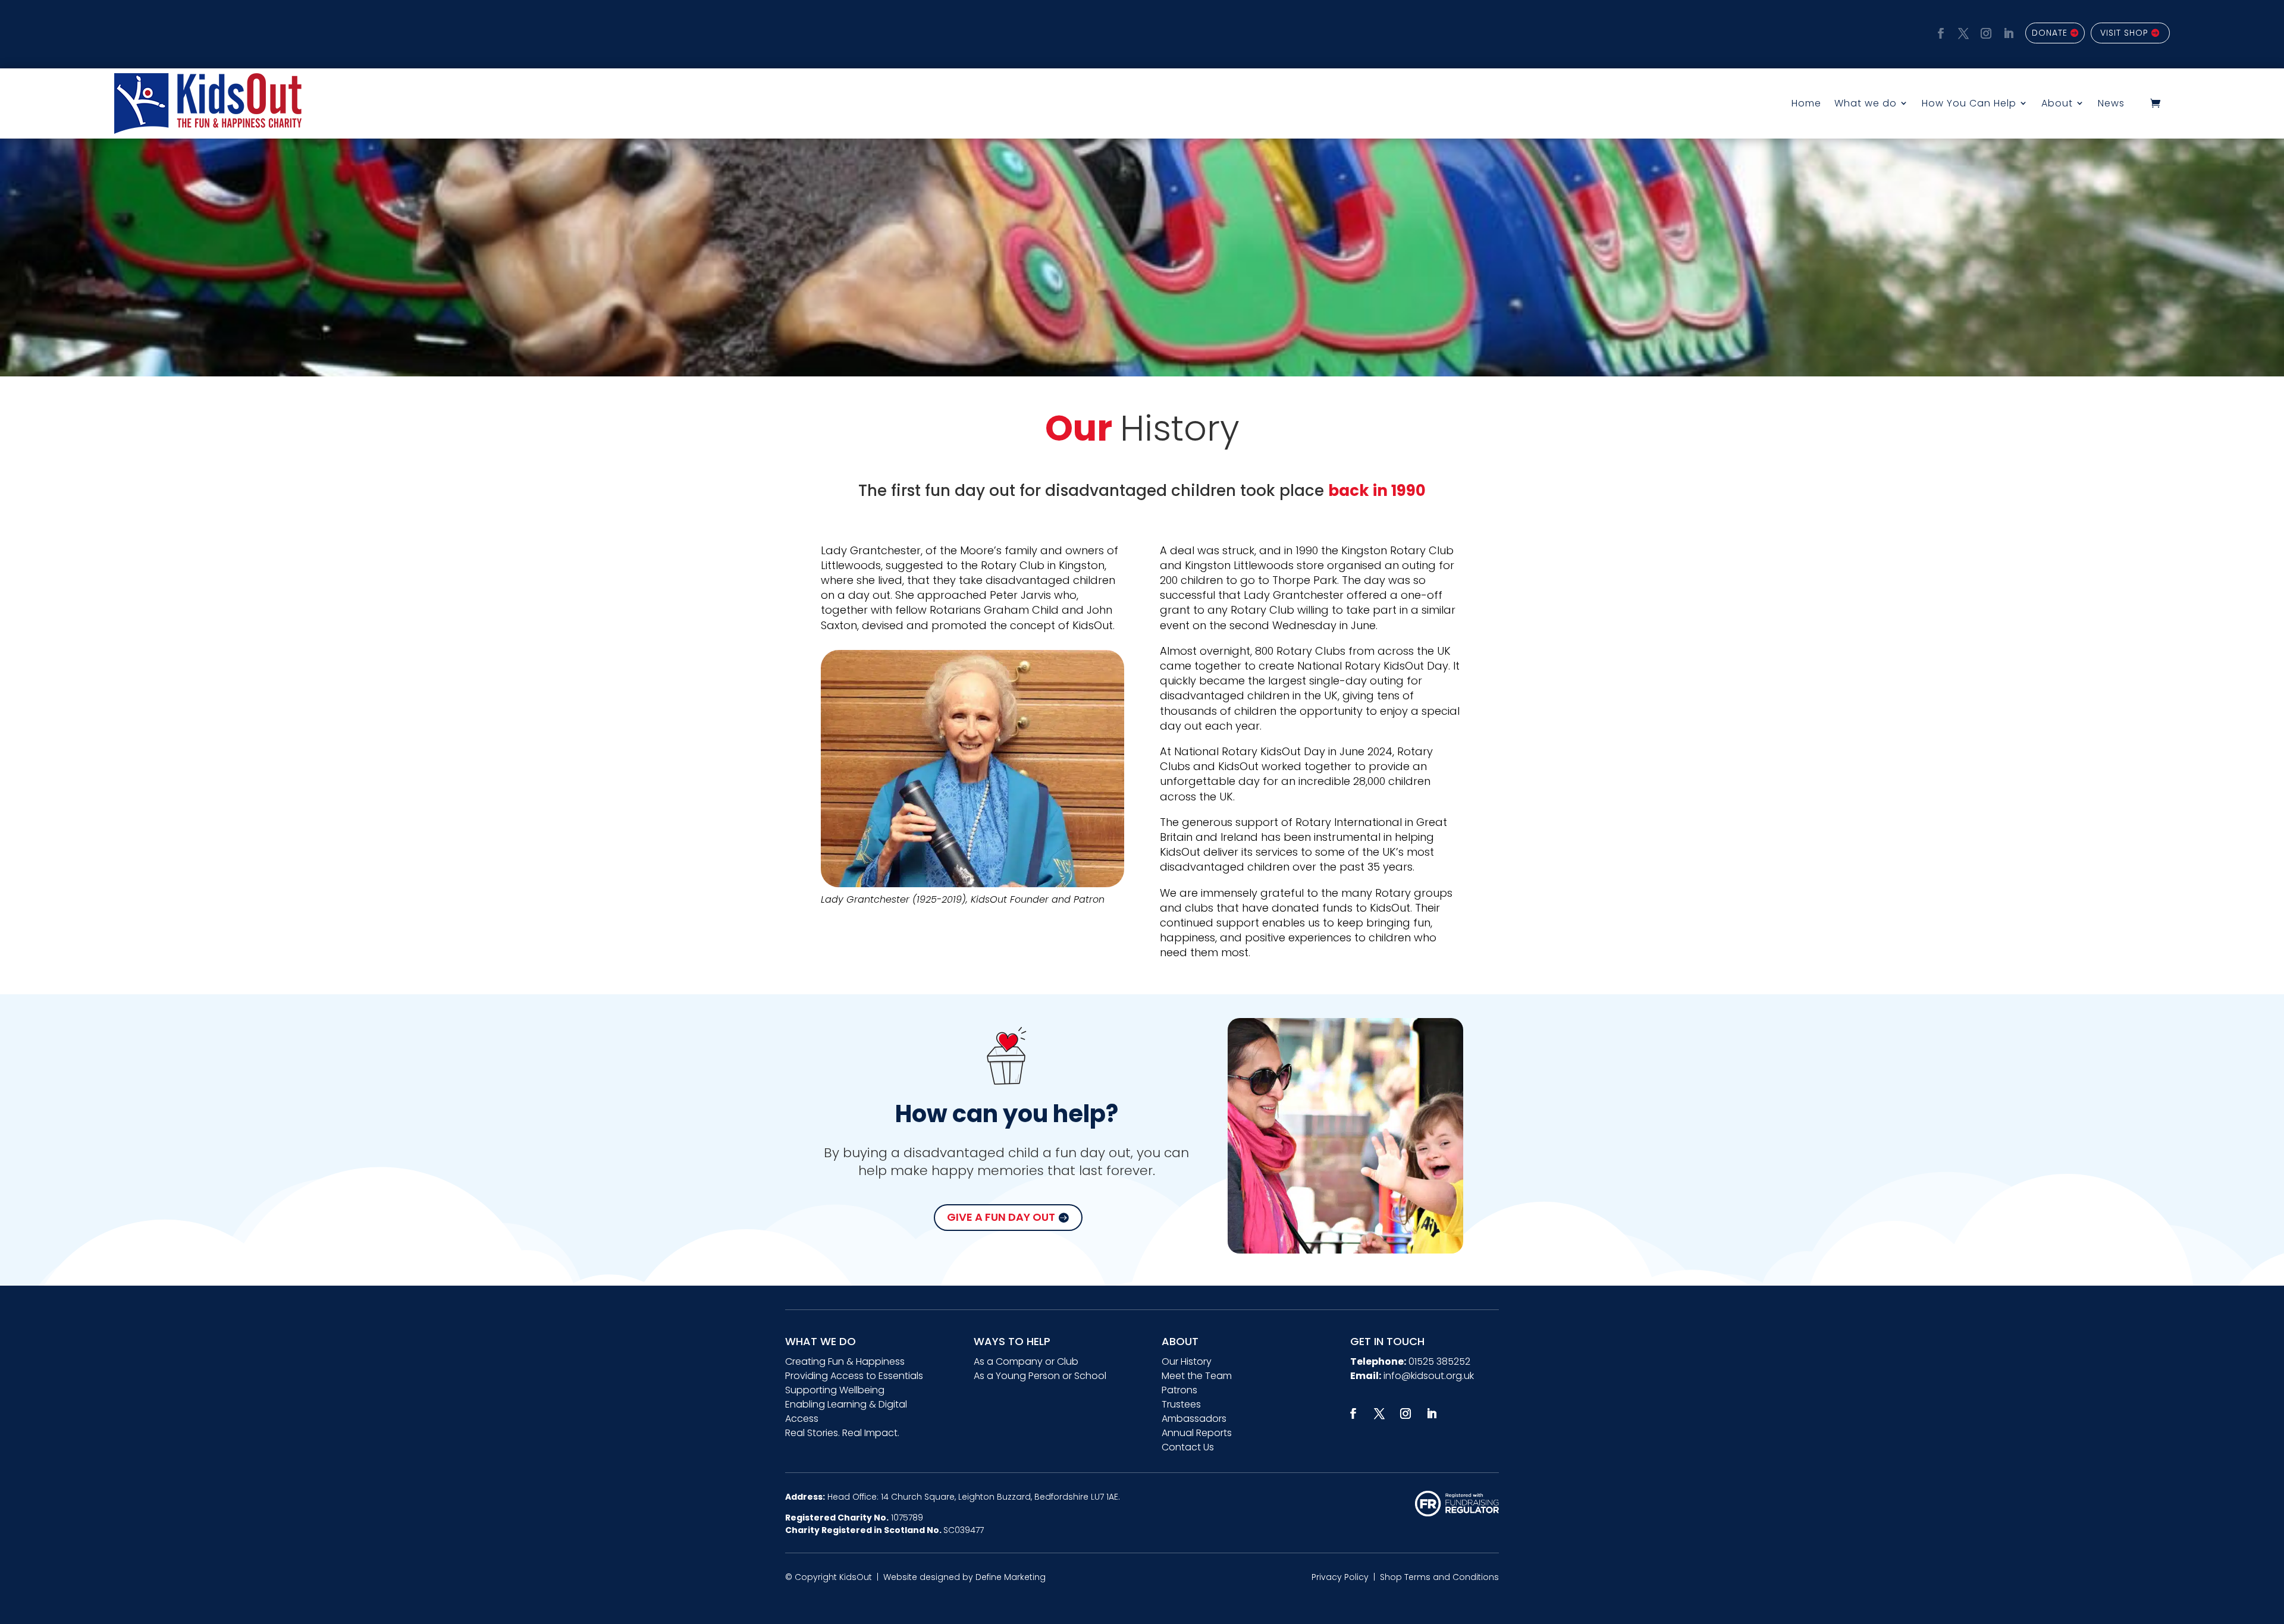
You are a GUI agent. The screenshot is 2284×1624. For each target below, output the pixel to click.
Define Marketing (1011, 1577)
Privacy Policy (1340, 1577)
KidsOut (856, 1577)
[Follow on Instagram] (1984, 32)
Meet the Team (1197, 1376)
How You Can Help (1969, 103)
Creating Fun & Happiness (845, 1361)
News (2111, 103)
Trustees (1181, 1404)
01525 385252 (1439, 1361)
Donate (2050, 33)
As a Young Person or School (1040, 1376)
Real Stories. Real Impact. (842, 1433)
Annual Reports (1197, 1433)
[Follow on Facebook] (1939, 32)
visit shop (2124, 33)
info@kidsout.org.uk (1429, 1376)
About (2057, 103)
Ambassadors (1194, 1419)
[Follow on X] (1962, 32)
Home (1806, 103)
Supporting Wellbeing (835, 1390)
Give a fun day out (1001, 1217)
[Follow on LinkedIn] (2007, 32)
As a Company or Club (1026, 1361)
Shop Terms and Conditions (1439, 1577)
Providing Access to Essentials (854, 1376)
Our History (1187, 1361)
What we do (1866, 103)
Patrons (1179, 1390)
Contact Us (1188, 1447)
